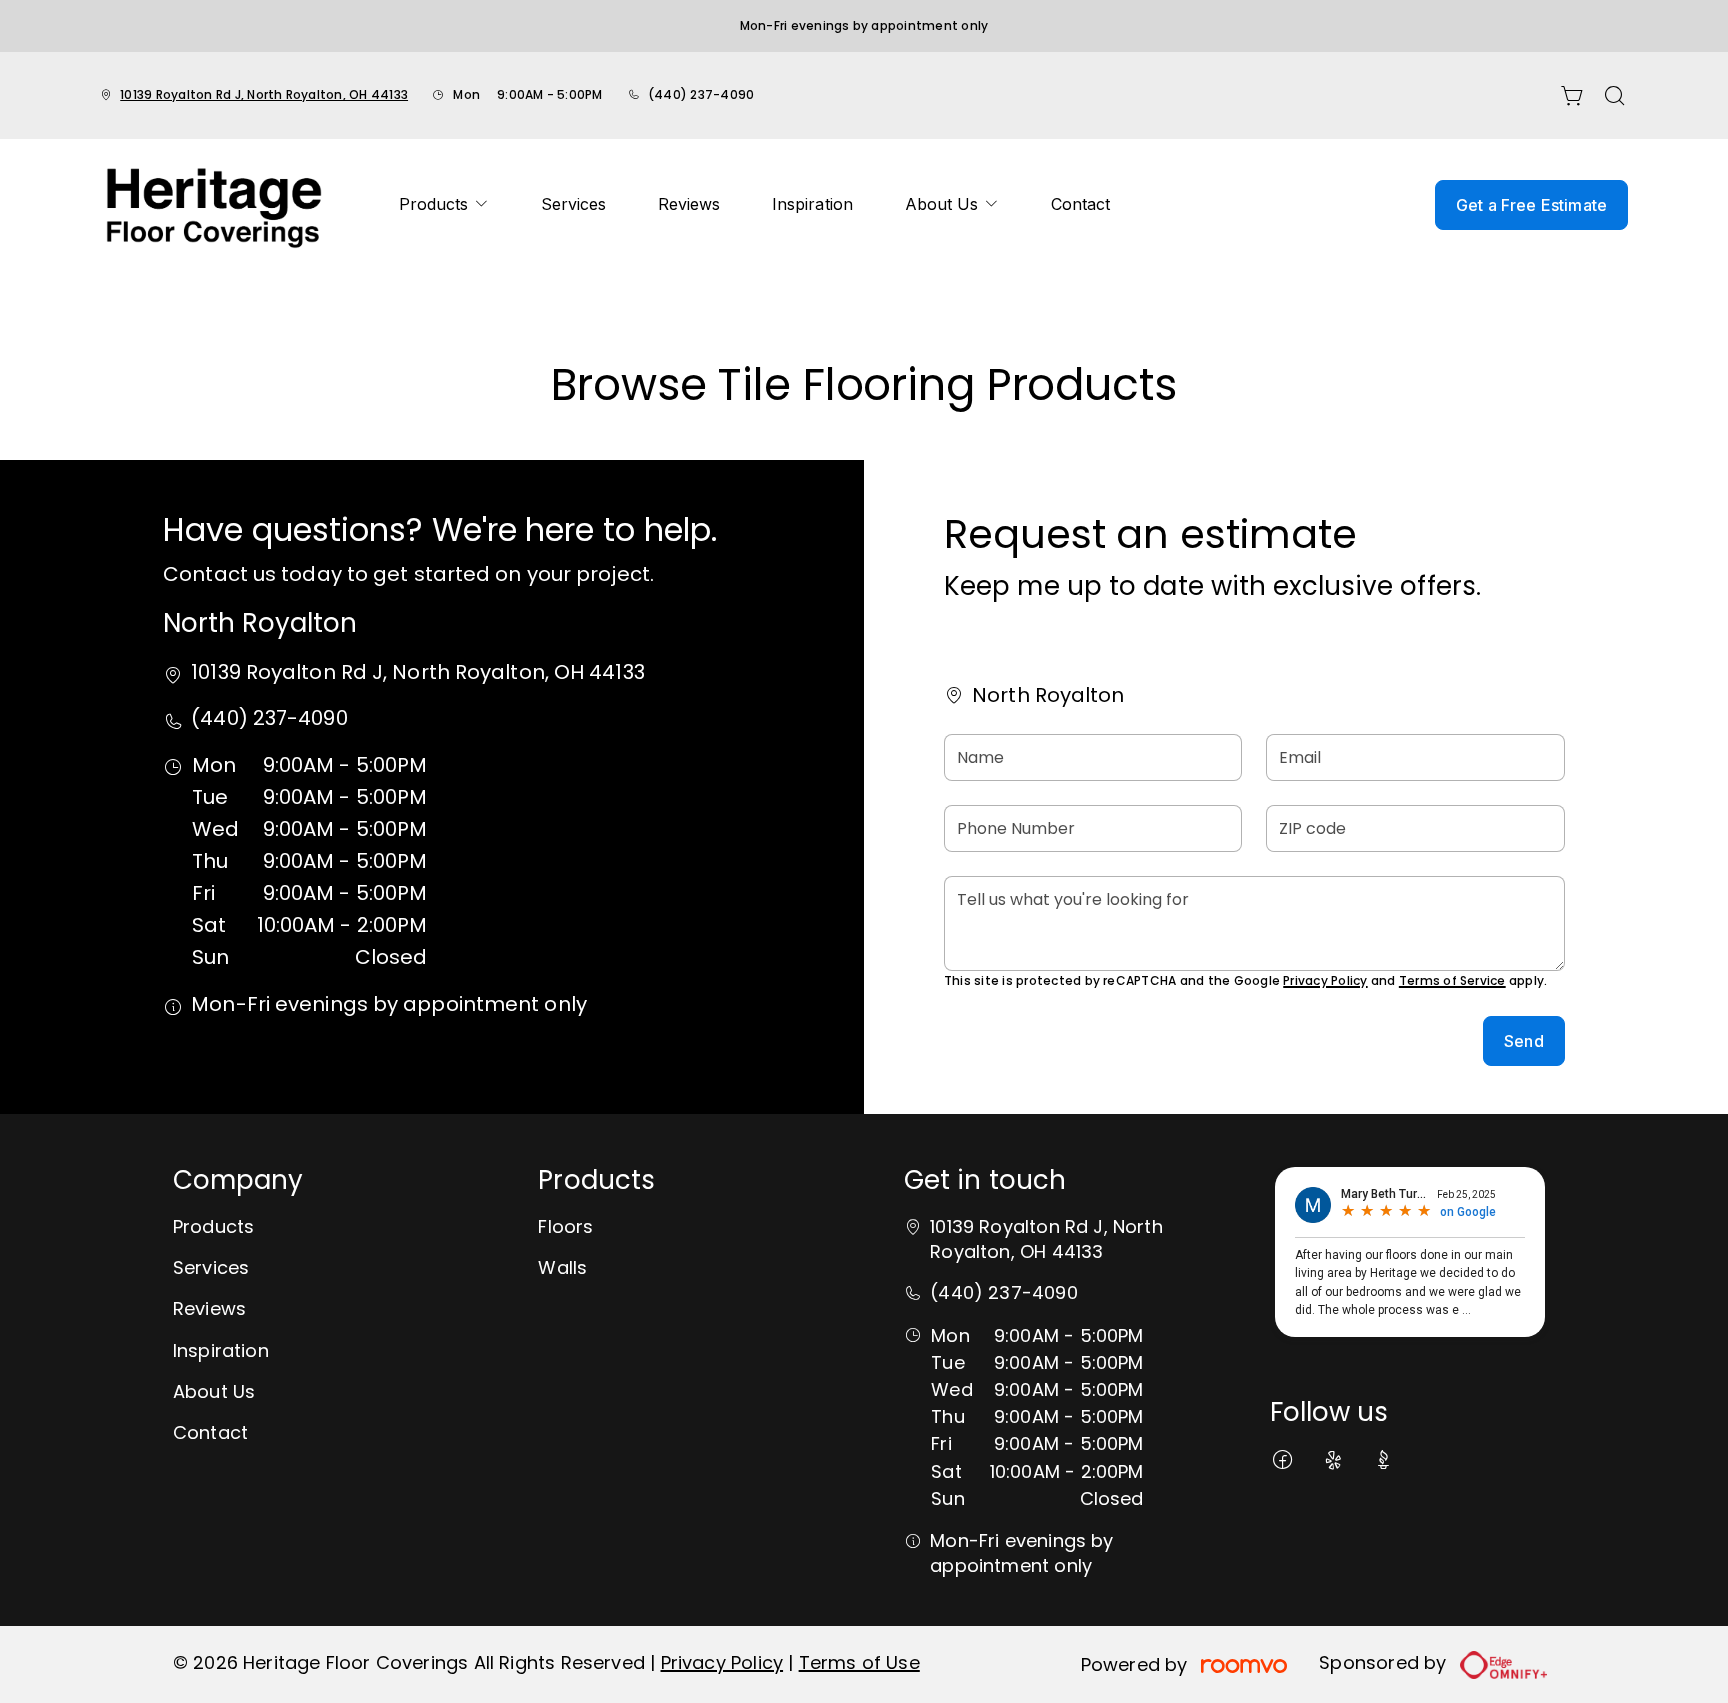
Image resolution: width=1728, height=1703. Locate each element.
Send (1524, 1041)
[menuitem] (444, 205)
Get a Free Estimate (1531, 205)
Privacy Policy (1325, 980)
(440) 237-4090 (701, 94)
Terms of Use (859, 1662)
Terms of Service (1452, 980)
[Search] (1615, 96)
